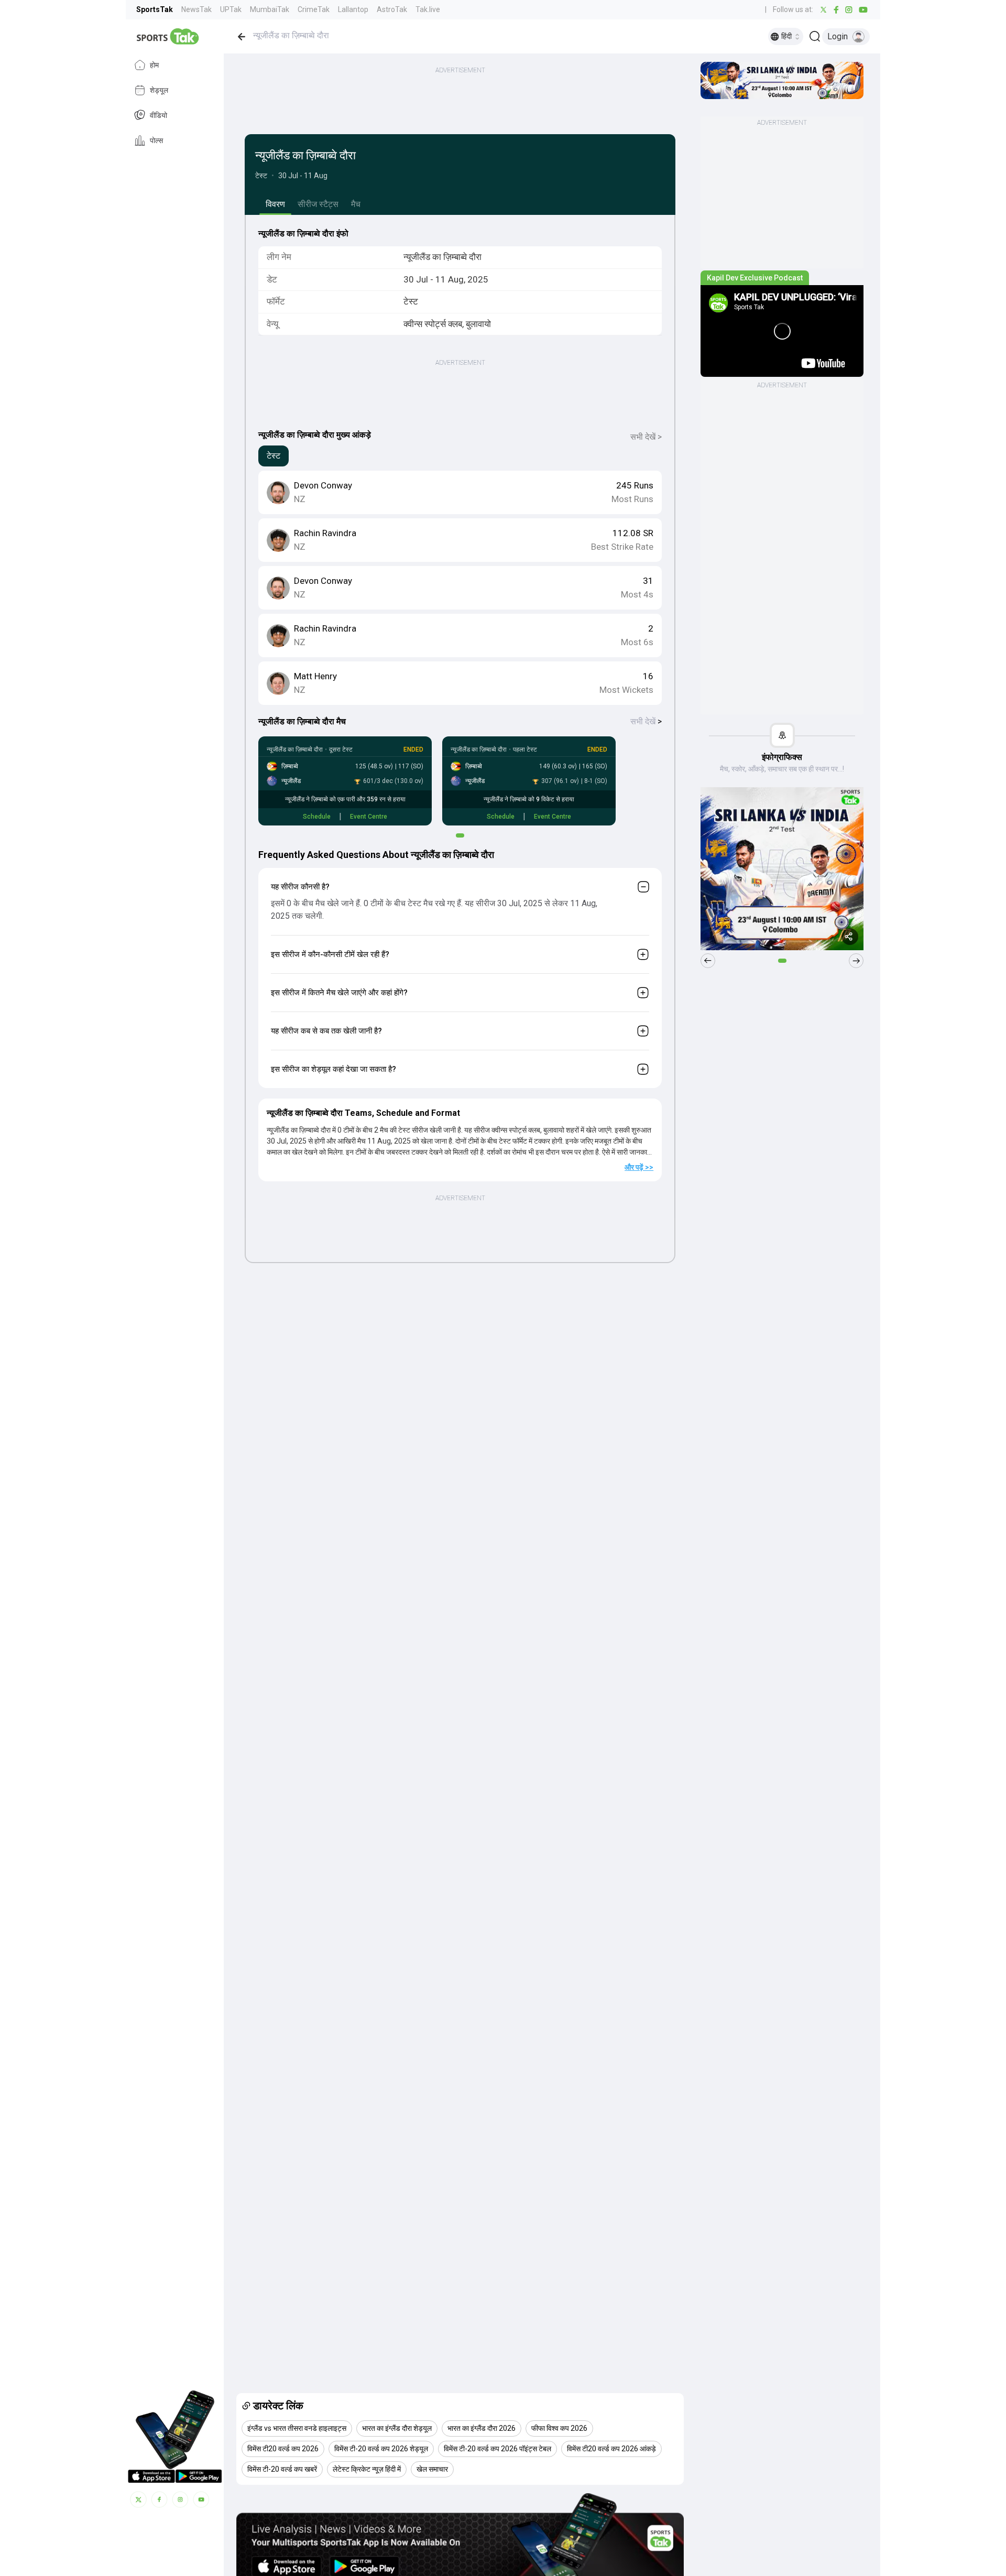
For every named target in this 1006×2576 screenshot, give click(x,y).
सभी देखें (646, 721)
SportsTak (155, 9)
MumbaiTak (270, 9)
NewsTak (196, 9)
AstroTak (392, 9)
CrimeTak (314, 9)
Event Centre (369, 817)
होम (154, 65)
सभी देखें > (646, 437)
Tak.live (428, 9)
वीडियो (158, 115)
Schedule (317, 817)
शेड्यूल (159, 90)
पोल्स (156, 140)
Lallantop (353, 9)
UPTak (231, 9)
